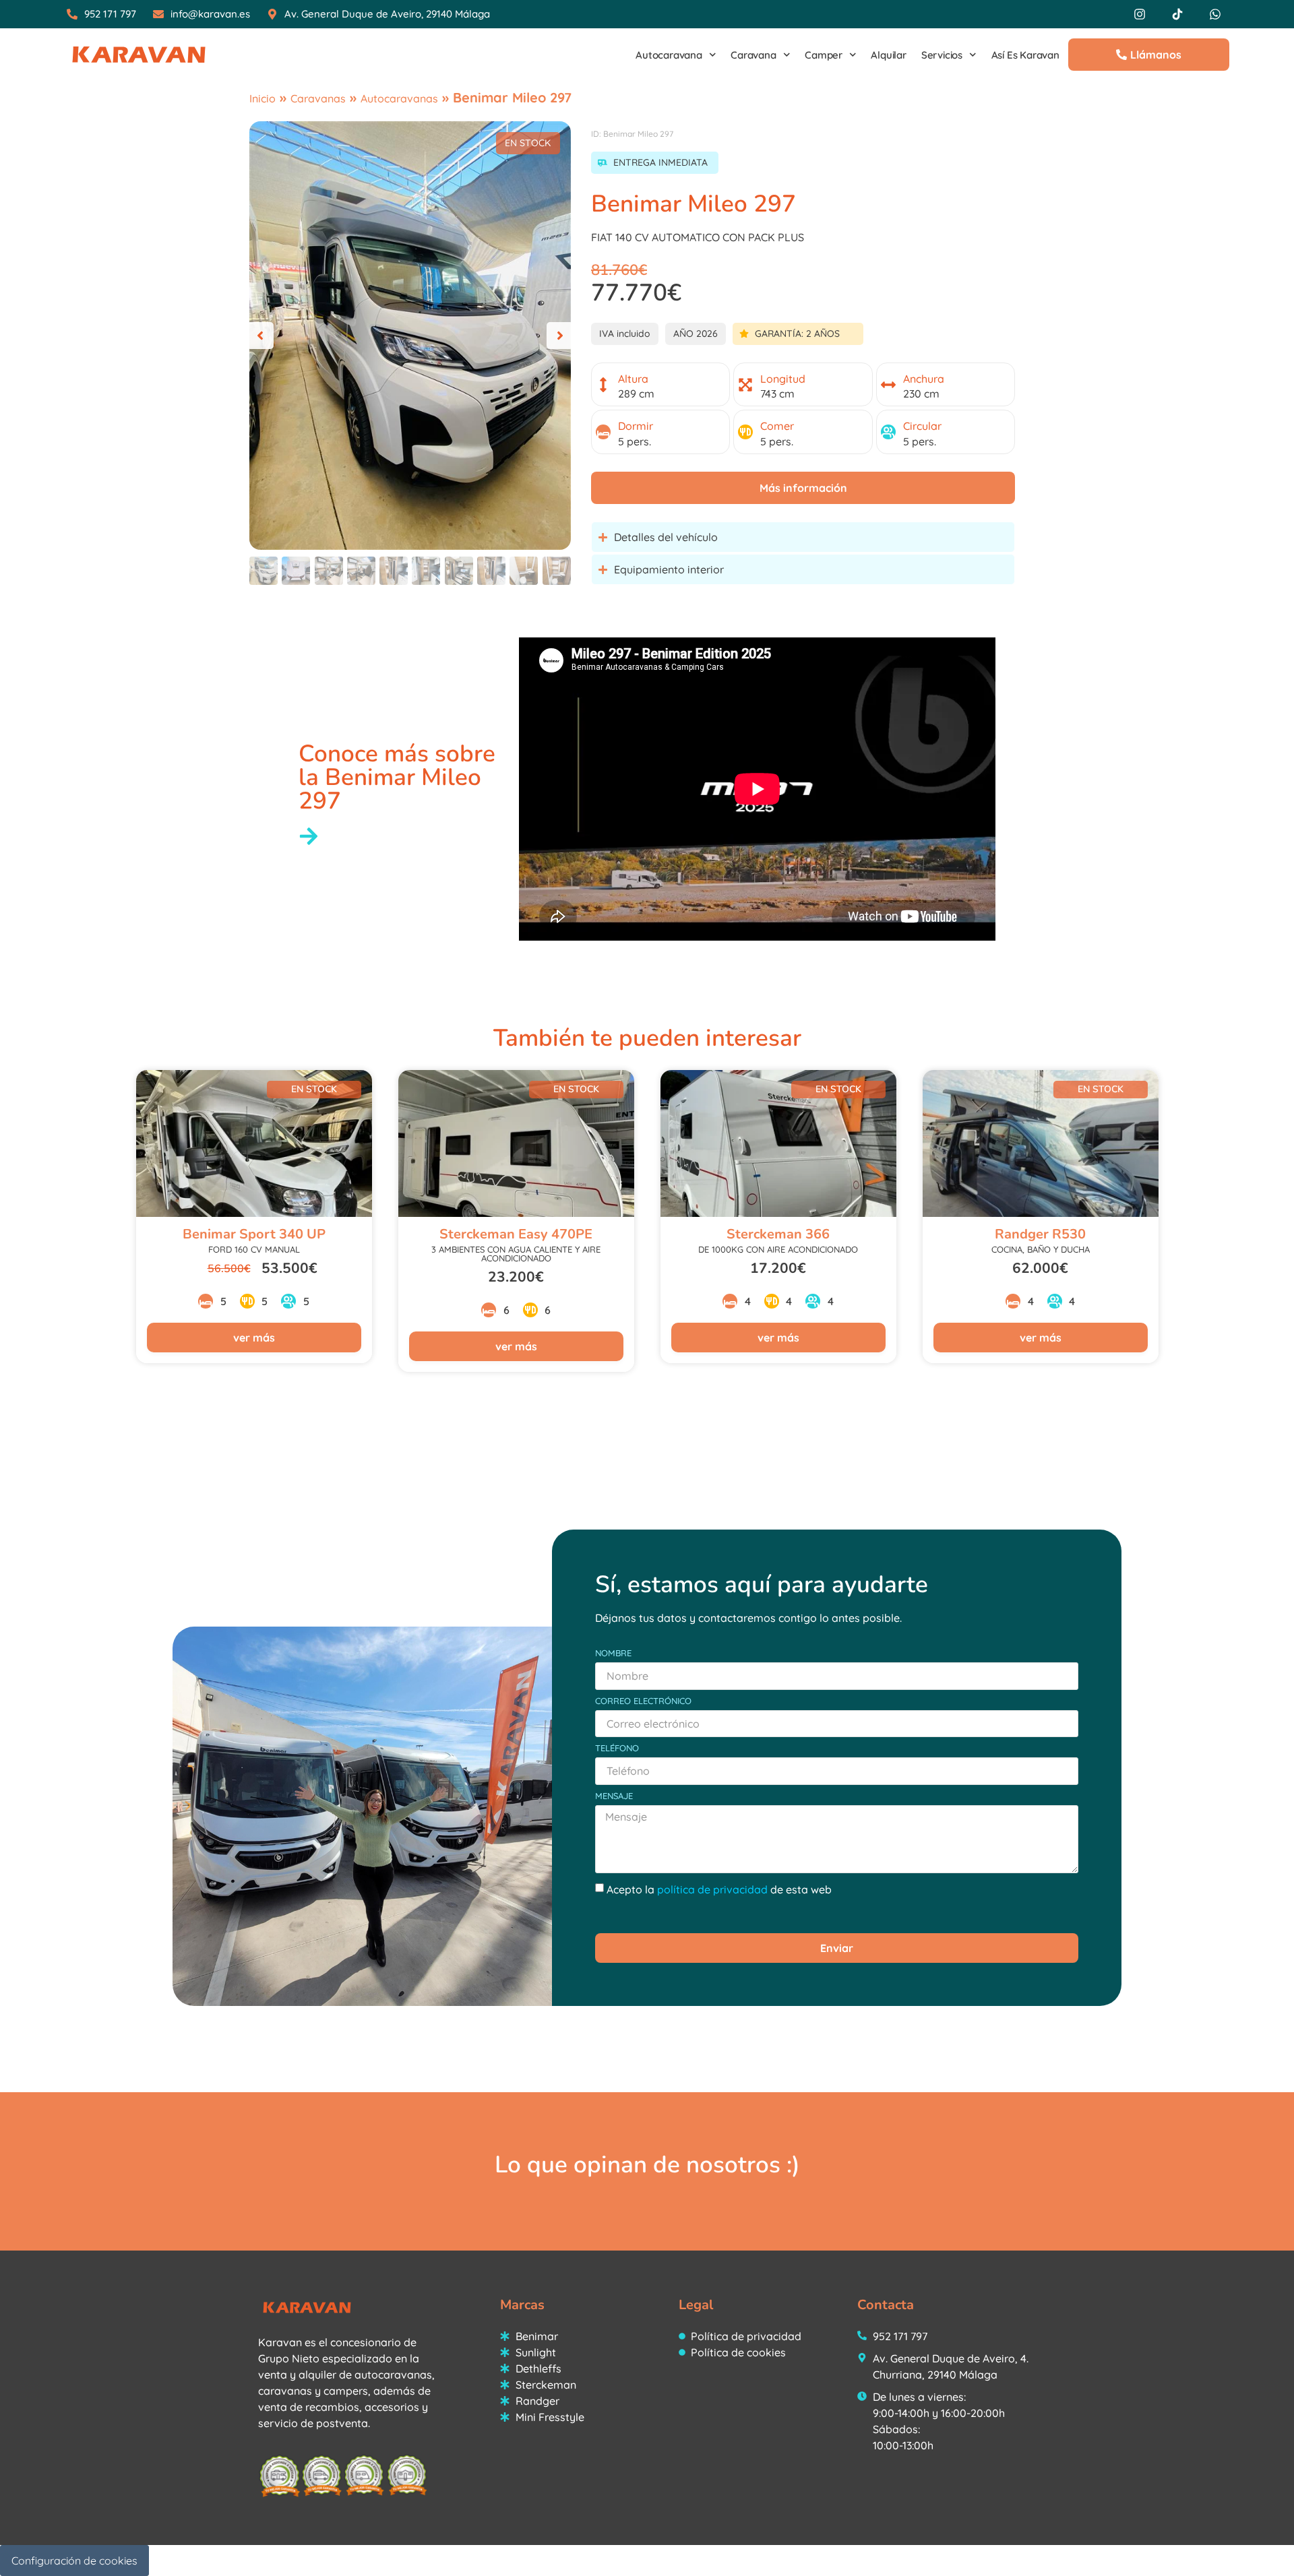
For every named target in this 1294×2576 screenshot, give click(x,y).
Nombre (613, 1654)
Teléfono (617, 1749)
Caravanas (318, 98)
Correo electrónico (643, 1701)
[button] (260, 336)
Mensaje (614, 1796)
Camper (824, 55)
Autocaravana (669, 55)
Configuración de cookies (74, 2561)
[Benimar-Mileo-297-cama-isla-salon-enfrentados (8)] (410, 336)
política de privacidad (712, 1889)
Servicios (942, 55)
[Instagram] (1140, 14)
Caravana (753, 55)
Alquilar (888, 55)
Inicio (263, 98)
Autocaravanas (399, 98)
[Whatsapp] (1215, 14)
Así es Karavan (1025, 55)
